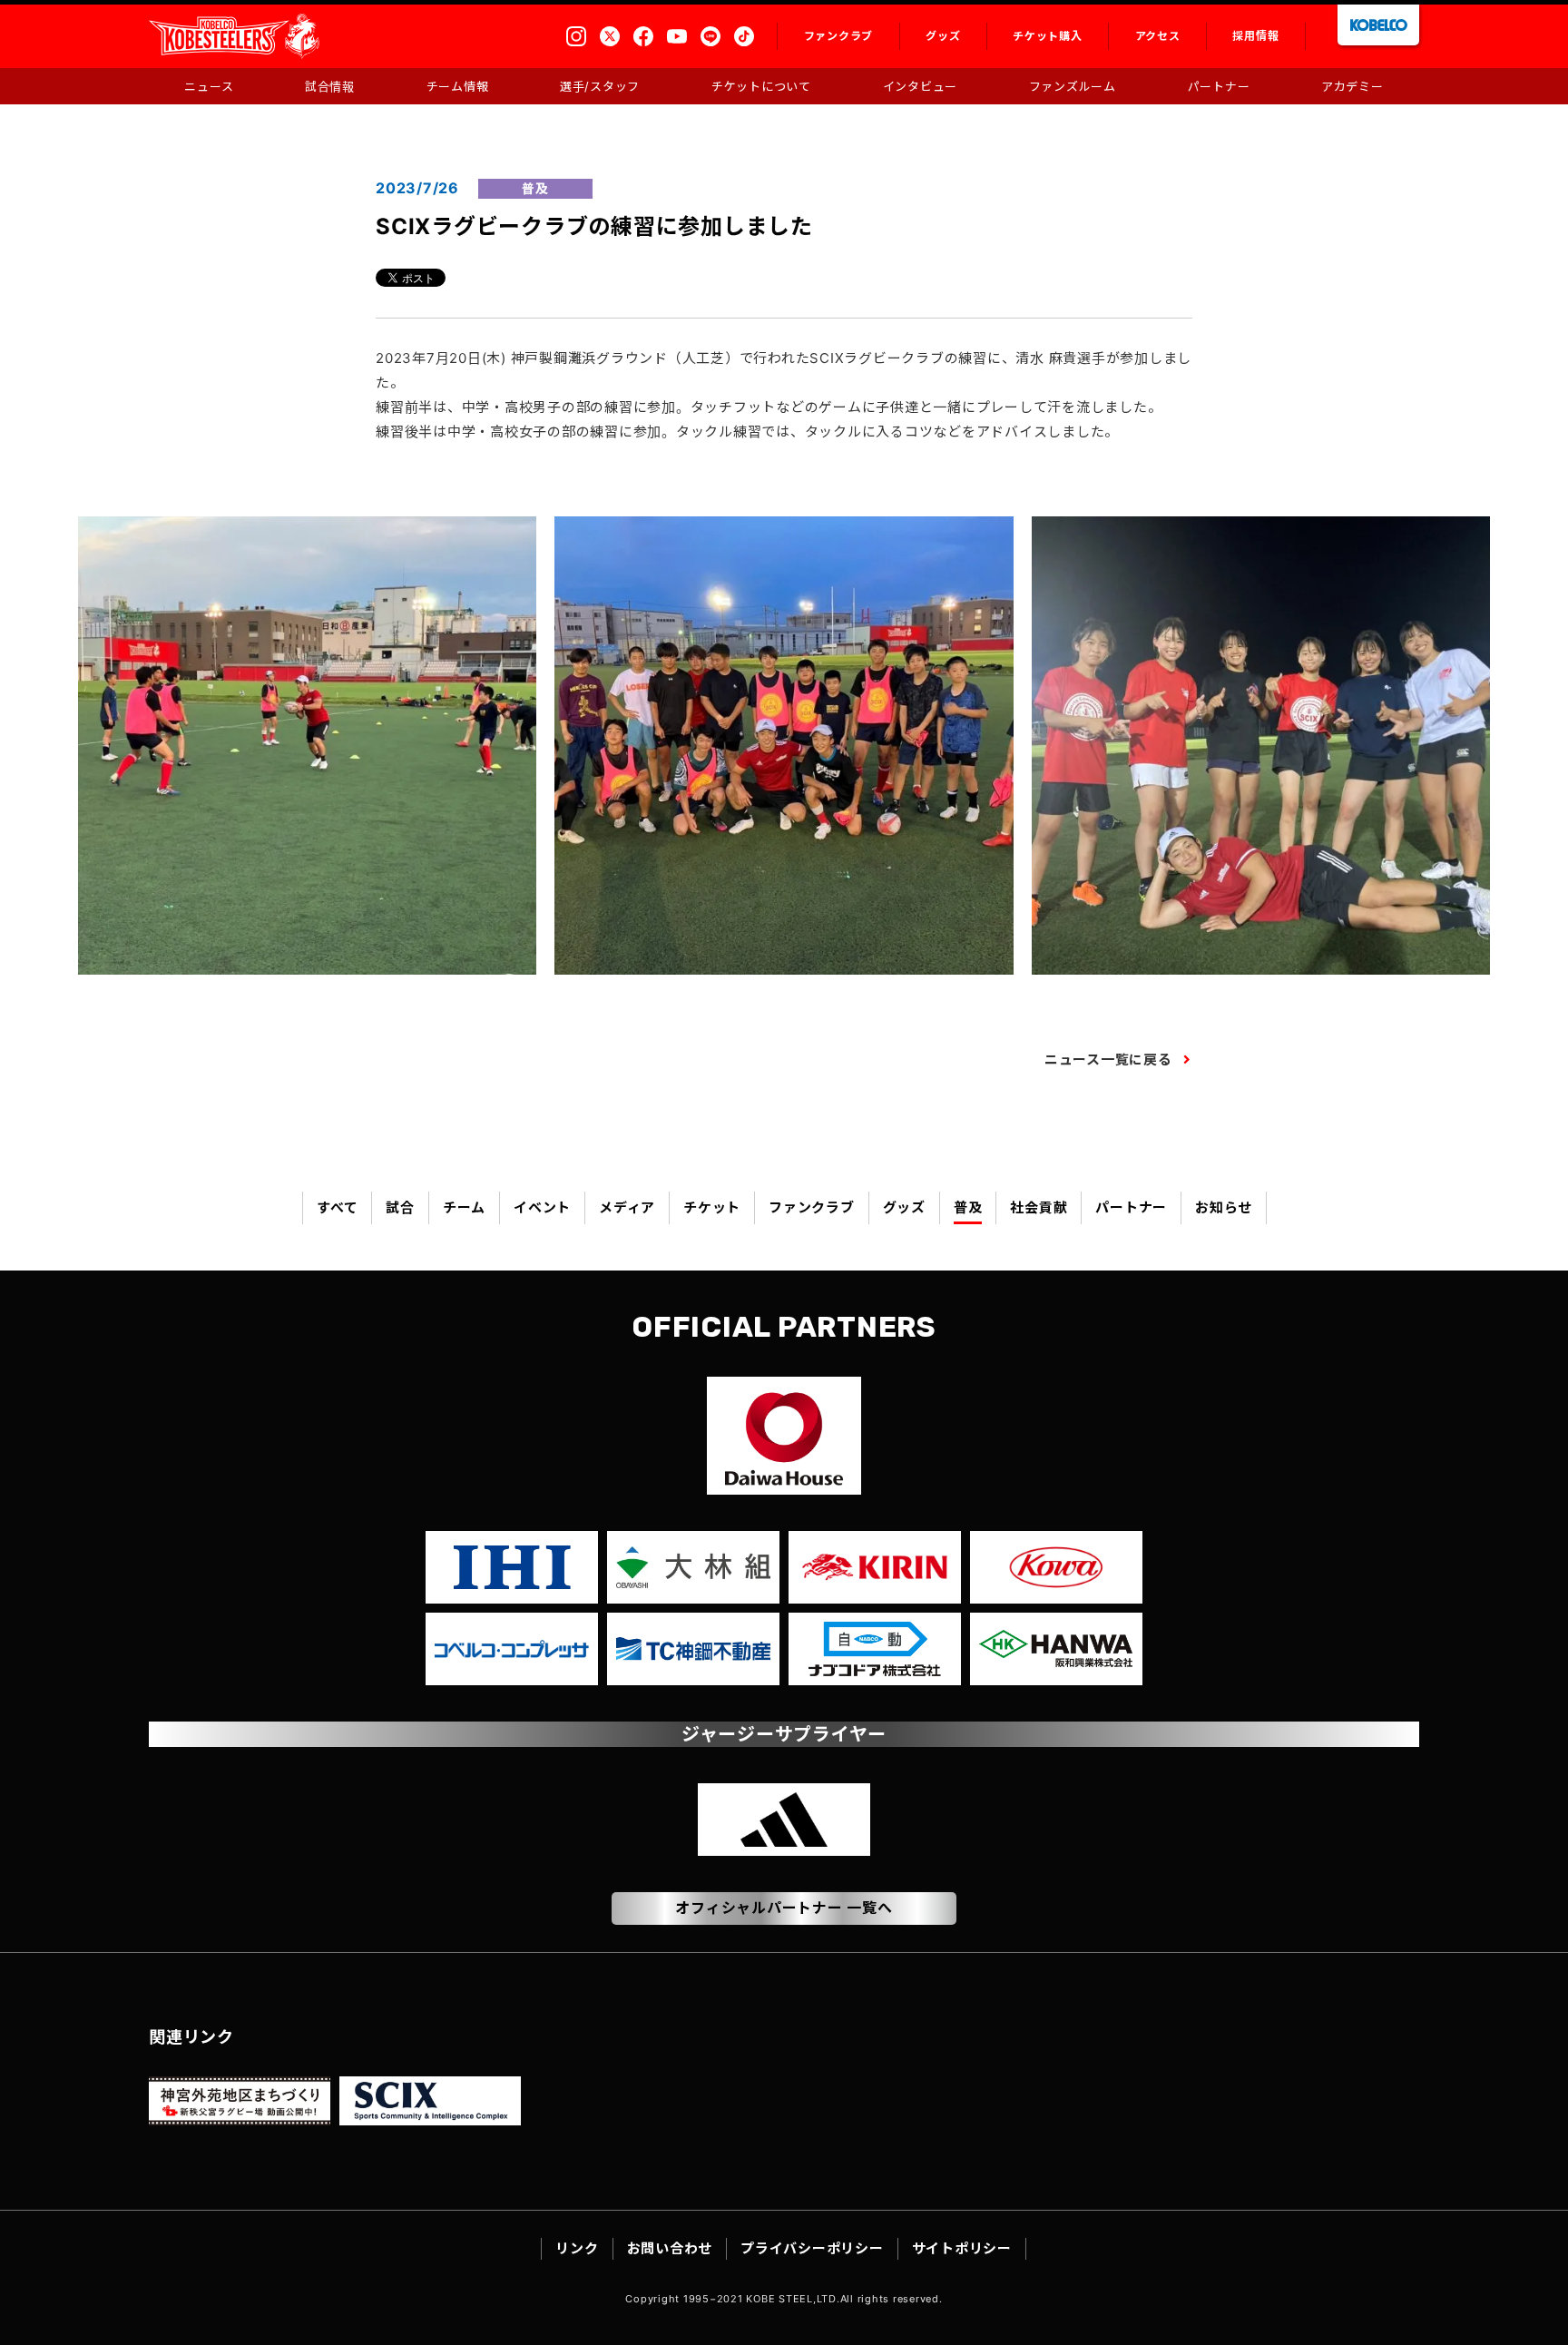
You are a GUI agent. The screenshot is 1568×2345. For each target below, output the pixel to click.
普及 (968, 1207)
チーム (464, 1207)
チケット (712, 1207)
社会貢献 (1039, 1207)
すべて (337, 1207)
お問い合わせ (670, 2248)
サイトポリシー (962, 2248)
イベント (542, 1207)
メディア (627, 1207)
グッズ (904, 1207)
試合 (400, 1207)
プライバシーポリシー (812, 2248)
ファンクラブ (812, 1207)
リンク (577, 2248)
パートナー (1131, 1207)
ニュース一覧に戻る (1108, 1060)
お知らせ (1224, 1207)
